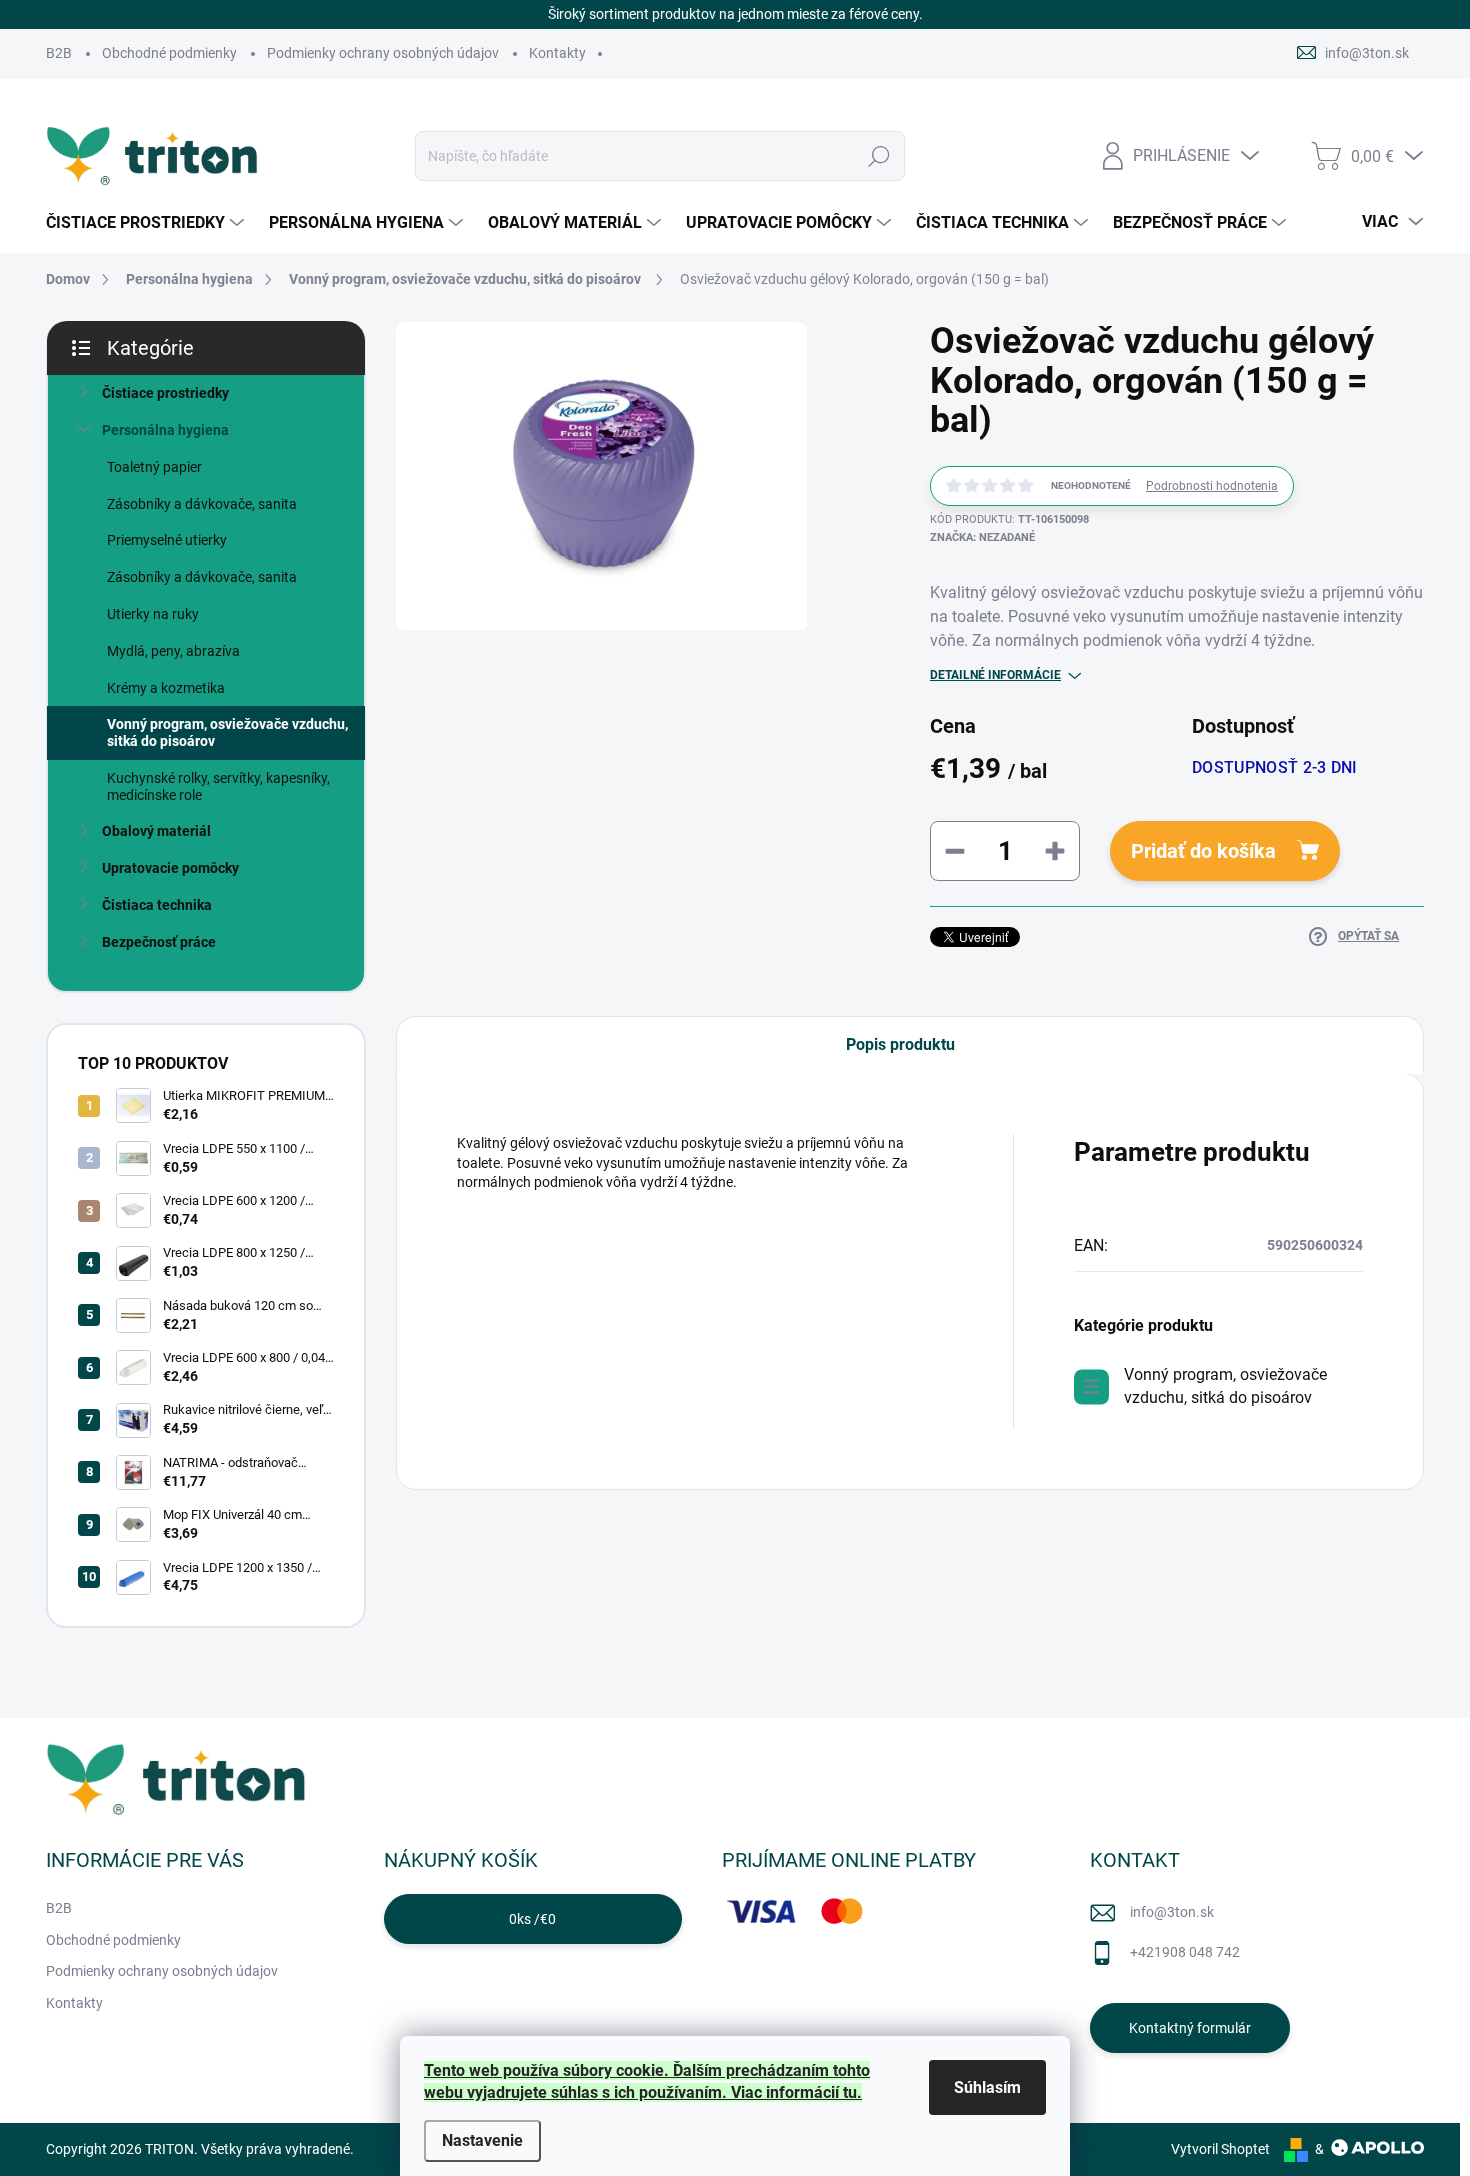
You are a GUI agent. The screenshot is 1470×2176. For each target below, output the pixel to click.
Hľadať (879, 156)
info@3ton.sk (1172, 1912)
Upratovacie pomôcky (170, 868)
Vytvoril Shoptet (1220, 2149)
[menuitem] (147, 223)
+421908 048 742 (1185, 1952)
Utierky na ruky (153, 614)
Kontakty (557, 53)
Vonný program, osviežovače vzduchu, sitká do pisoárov (227, 732)
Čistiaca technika (157, 905)
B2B (59, 53)
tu (850, 2092)
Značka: (982, 537)
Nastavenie (482, 2140)
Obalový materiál (156, 831)
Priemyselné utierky (167, 540)
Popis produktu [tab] (900, 1044)
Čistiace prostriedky (165, 393)
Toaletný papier (154, 467)
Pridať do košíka (1203, 851)
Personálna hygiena (165, 430)
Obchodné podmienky (169, 53)
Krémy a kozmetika (166, 688)
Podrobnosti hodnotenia (1212, 486)
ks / (532, 1919)
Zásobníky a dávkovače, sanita (202, 504)
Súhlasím (987, 2087)
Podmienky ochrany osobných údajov (383, 53)
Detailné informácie (995, 675)
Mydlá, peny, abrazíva (173, 651)
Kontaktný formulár (1190, 2028)
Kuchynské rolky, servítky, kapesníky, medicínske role (218, 786)
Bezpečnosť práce (159, 942)
